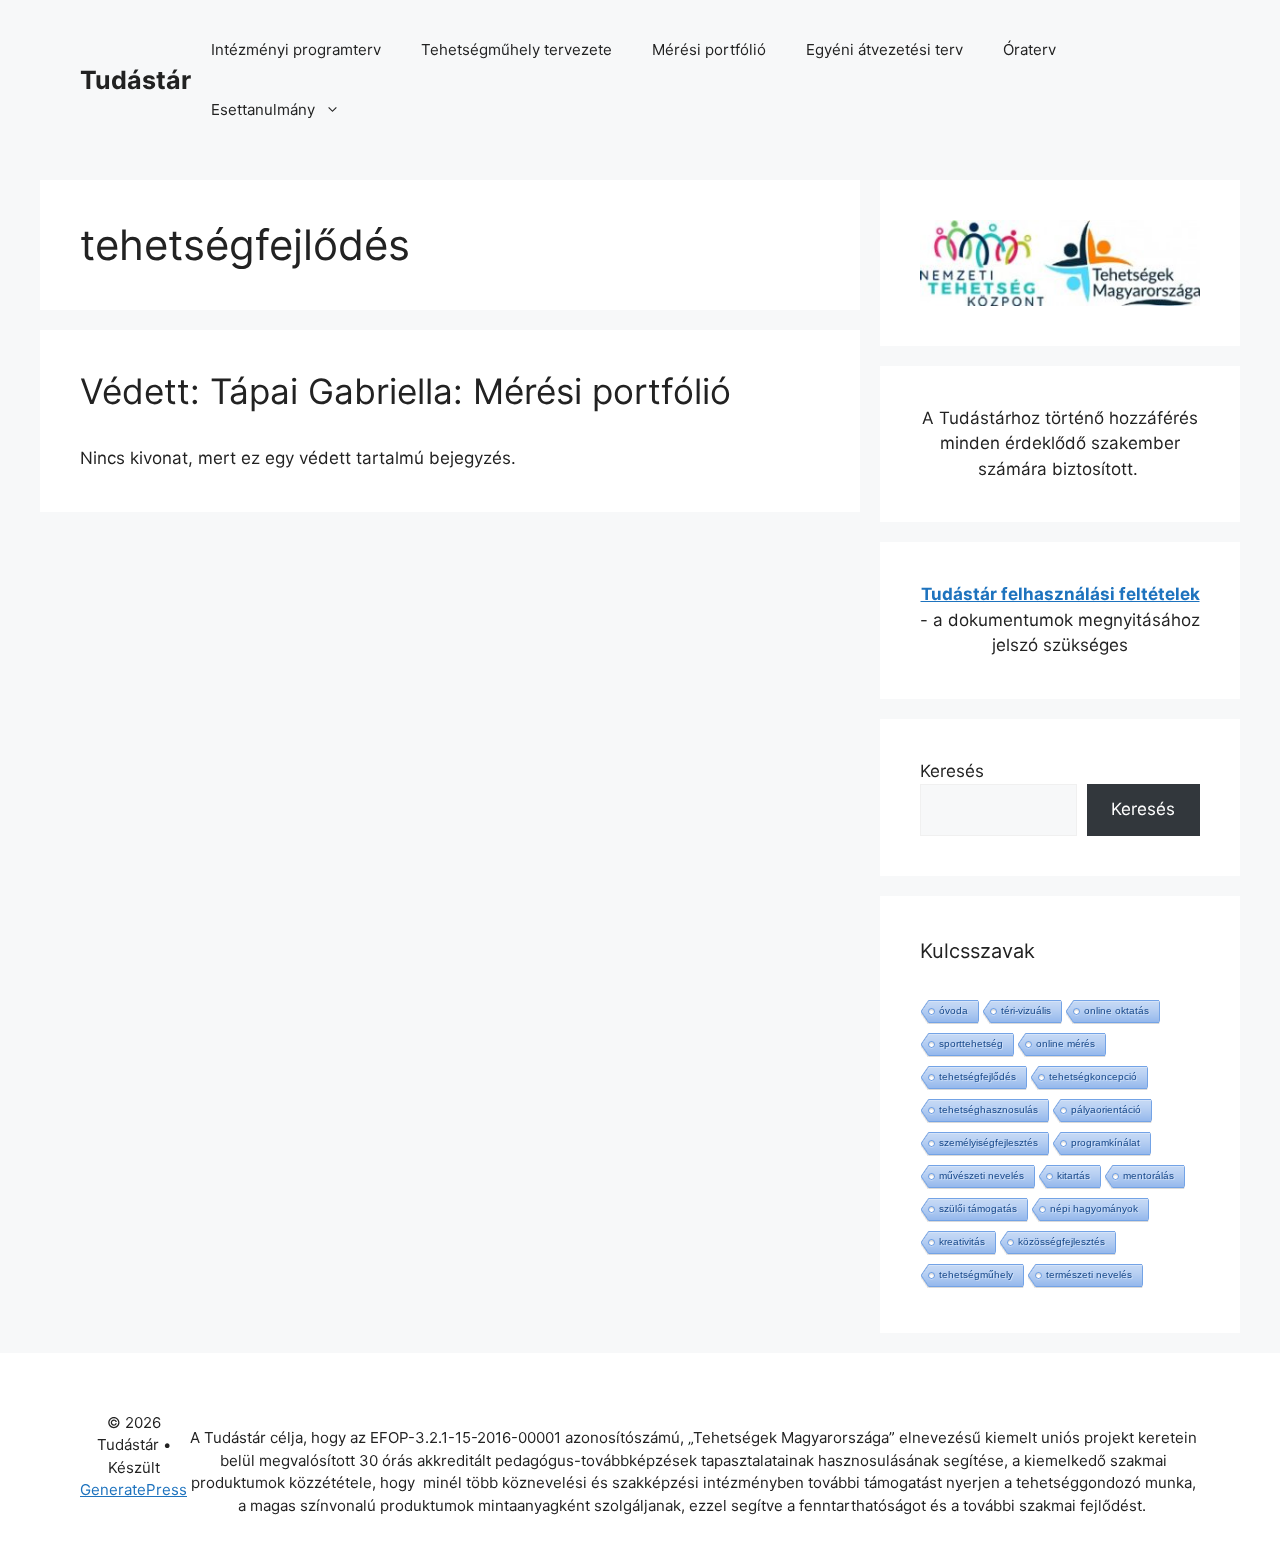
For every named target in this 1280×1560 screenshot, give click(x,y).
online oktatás (1116, 1010)
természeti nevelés (1089, 1274)
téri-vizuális (1026, 1010)
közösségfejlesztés (1061, 1241)
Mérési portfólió (709, 49)
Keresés (952, 771)
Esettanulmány (263, 109)
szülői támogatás (978, 1208)
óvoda (953, 1010)
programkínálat (1105, 1142)
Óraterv (1029, 49)
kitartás (1073, 1175)
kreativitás (962, 1241)
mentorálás (1148, 1175)
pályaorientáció (1106, 1109)
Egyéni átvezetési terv (884, 49)
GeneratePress (133, 1489)
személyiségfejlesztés (988, 1142)
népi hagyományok (1094, 1208)
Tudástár (135, 80)
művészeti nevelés (981, 1175)
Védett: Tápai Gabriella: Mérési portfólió (405, 391)
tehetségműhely (976, 1274)
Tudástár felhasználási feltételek (1060, 594)
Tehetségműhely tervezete (516, 49)
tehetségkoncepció (1093, 1076)
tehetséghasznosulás (988, 1109)
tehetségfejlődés (977, 1076)
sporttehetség (971, 1043)
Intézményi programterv (296, 49)
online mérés (1065, 1043)
